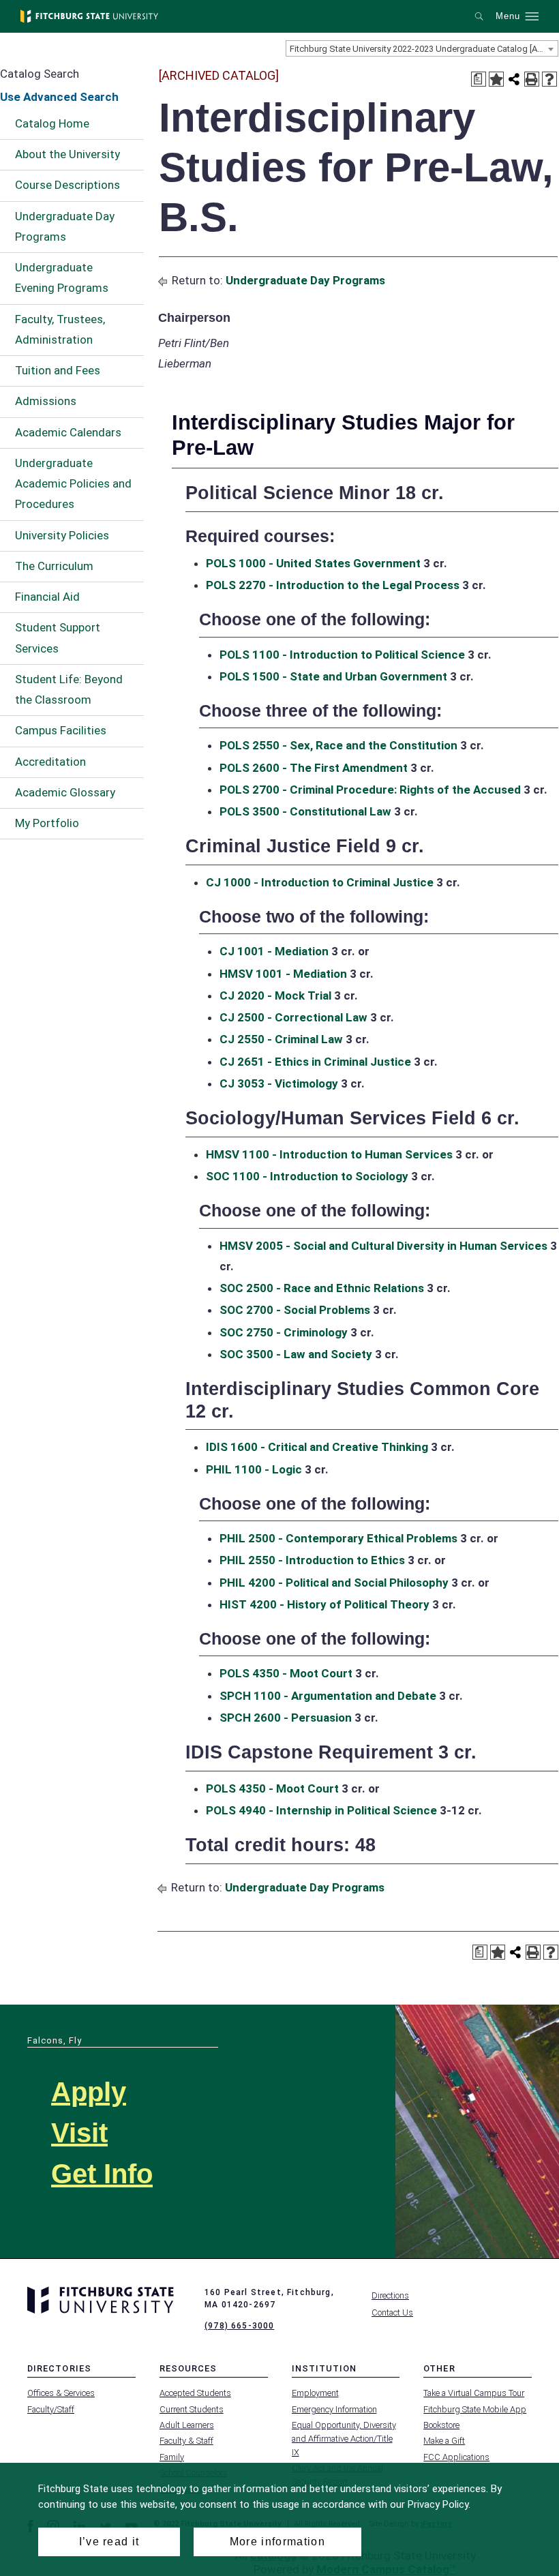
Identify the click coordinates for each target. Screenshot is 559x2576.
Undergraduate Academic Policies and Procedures (73, 484)
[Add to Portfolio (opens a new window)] (496, 79)
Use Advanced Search (59, 97)
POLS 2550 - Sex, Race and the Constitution (338, 745)
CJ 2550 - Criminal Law (281, 1039)
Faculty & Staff (186, 2441)
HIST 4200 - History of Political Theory (324, 1604)
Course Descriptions (67, 185)
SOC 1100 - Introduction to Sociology (307, 1176)
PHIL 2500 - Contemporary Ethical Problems (338, 1538)
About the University (67, 154)
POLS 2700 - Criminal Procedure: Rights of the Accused (370, 790)
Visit (79, 2133)
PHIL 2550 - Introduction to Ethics (312, 1560)
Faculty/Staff (51, 2409)
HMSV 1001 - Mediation (283, 974)
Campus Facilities (61, 730)
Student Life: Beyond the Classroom (69, 689)
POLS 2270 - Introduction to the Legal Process (333, 585)
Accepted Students (195, 2393)
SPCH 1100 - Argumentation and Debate (328, 1696)
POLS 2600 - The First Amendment (314, 768)
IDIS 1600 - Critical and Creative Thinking (317, 1447)
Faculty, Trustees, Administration (60, 329)
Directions (390, 2295)
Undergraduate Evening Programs (62, 278)
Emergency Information (334, 2409)
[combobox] (422, 48)
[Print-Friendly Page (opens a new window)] (532, 79)
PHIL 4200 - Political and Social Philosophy (334, 1583)
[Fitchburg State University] (89, 16)
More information (277, 2542)
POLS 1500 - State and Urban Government (333, 676)
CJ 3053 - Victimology (279, 1083)
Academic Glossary (65, 792)
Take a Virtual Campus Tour (474, 2393)
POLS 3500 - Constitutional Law (305, 811)
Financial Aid (47, 597)
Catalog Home (52, 123)
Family (172, 2457)
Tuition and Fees (58, 370)
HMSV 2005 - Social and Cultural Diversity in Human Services (383, 1246)
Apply (89, 2092)
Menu (508, 16)
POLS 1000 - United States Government (313, 563)
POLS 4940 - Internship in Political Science (321, 1810)
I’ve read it (109, 2542)
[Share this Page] (514, 79)
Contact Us (392, 2312)
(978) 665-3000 (239, 2326)
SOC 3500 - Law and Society (296, 1354)
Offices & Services (61, 2393)
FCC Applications (456, 2457)
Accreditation (50, 762)
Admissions (46, 401)
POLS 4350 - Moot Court (286, 1673)
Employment (315, 2393)
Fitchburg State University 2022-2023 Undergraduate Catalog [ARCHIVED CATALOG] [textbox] (424, 49)
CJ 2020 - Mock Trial (275, 995)
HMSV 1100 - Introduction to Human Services (329, 1154)
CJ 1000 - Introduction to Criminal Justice (320, 882)
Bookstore (441, 2425)
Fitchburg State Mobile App (475, 2409)
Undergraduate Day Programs (65, 226)
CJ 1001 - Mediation (274, 951)
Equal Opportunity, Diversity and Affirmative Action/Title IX (344, 2439)
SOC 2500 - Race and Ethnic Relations (322, 1288)
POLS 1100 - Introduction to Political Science (342, 655)
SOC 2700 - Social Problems (295, 1310)
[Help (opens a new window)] (549, 79)
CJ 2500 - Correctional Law (293, 1017)
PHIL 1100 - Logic (254, 1469)
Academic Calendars (68, 432)
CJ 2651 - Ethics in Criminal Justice (315, 1062)
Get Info (102, 2174)
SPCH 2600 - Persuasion (286, 1718)
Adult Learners (187, 2425)
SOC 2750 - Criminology (284, 1332)
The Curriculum (54, 566)
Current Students (192, 2409)
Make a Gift (444, 2441)
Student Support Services (58, 638)
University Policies (62, 535)
